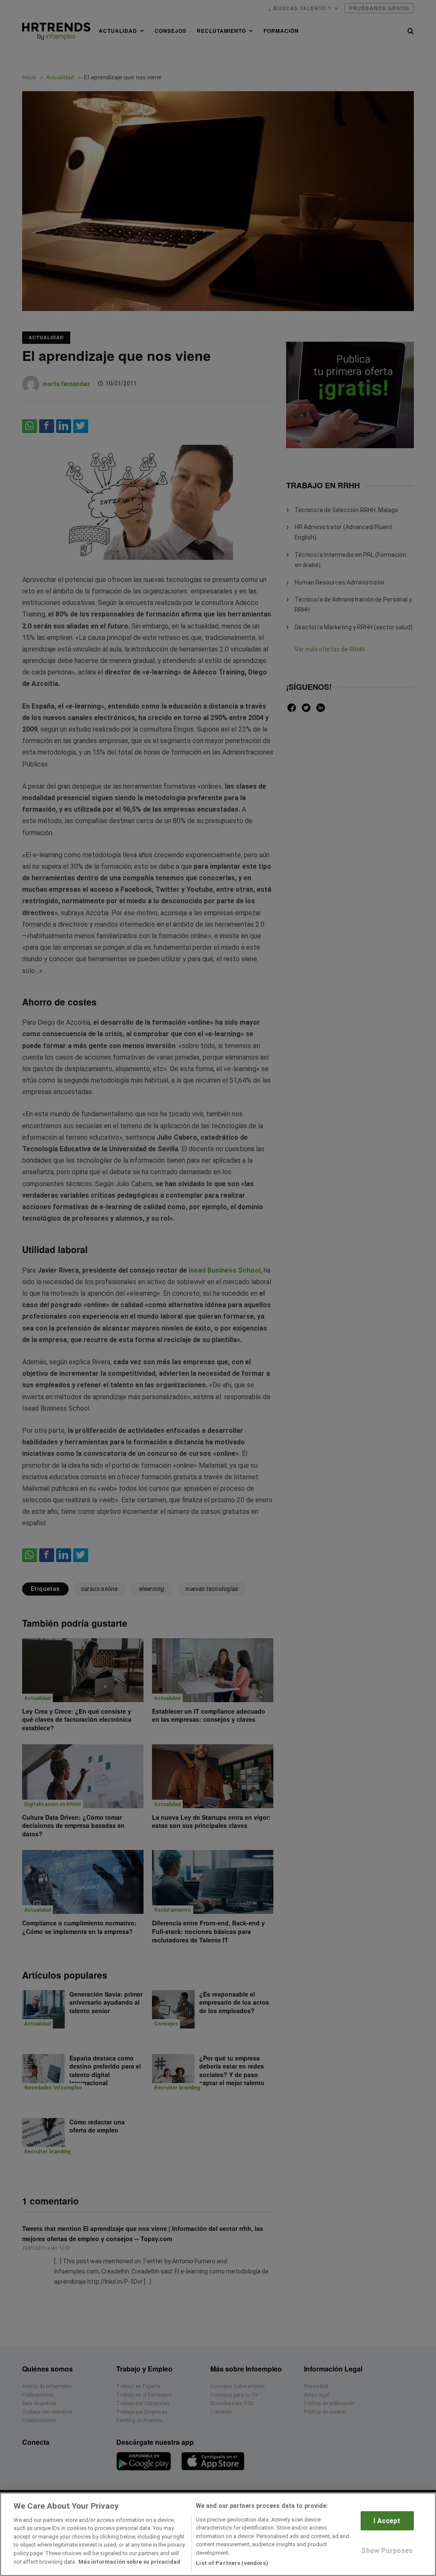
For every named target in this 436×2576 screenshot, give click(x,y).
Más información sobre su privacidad (129, 2562)
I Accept (387, 2521)
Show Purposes (387, 2551)
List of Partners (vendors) (232, 2563)
